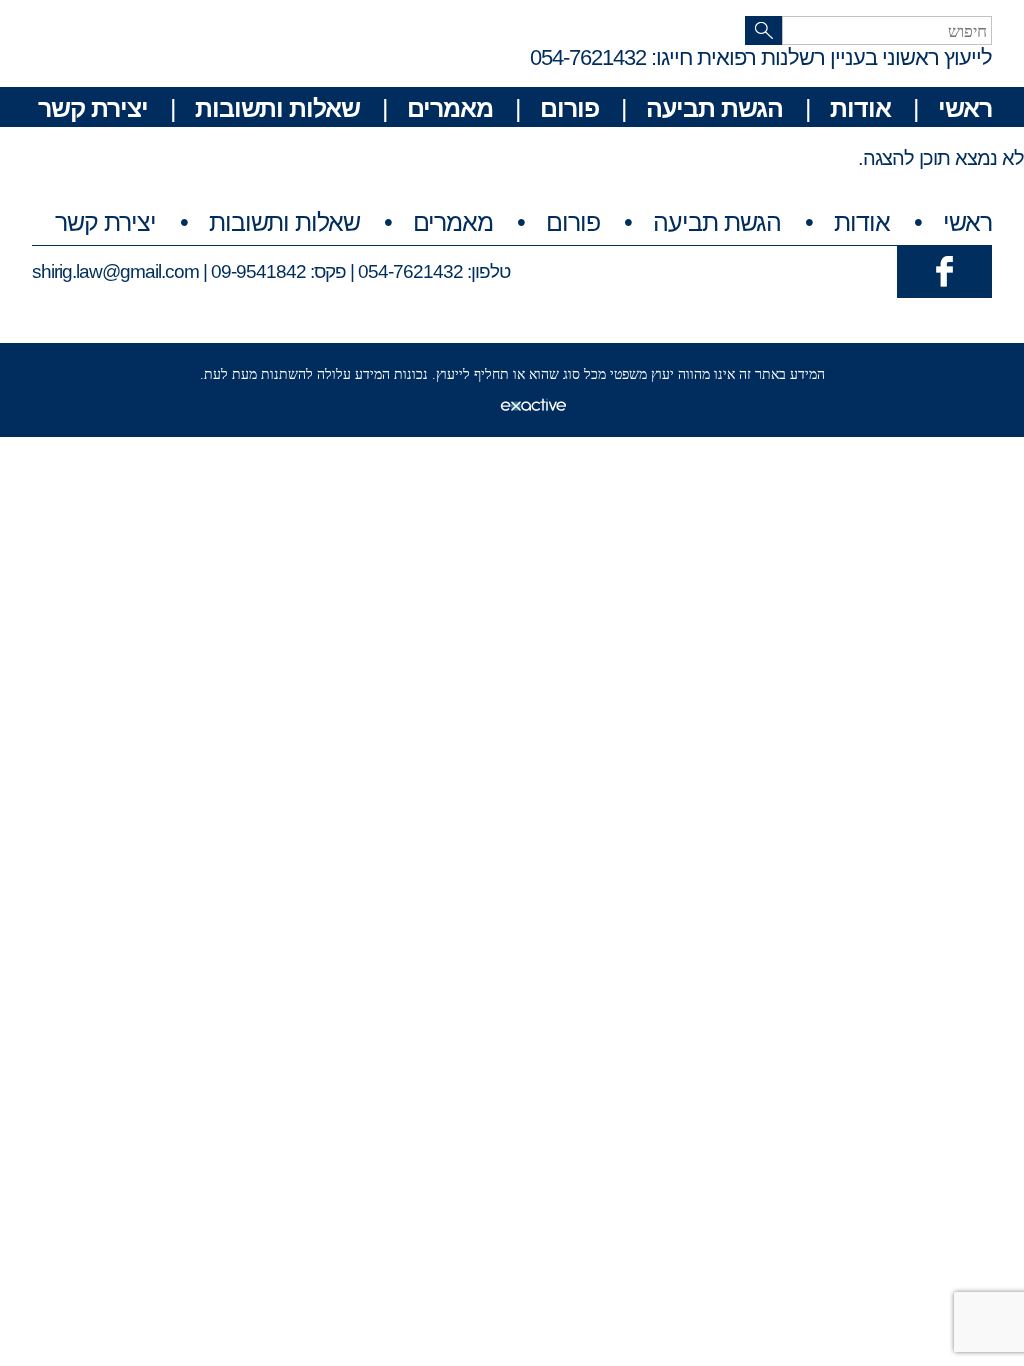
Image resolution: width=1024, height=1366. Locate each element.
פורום (569, 108)
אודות (860, 108)
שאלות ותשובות (277, 108)
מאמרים (450, 108)
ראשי (965, 108)
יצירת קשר (93, 108)
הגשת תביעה (714, 108)
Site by (478, 404)
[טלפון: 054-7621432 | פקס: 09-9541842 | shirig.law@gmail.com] (944, 270)
